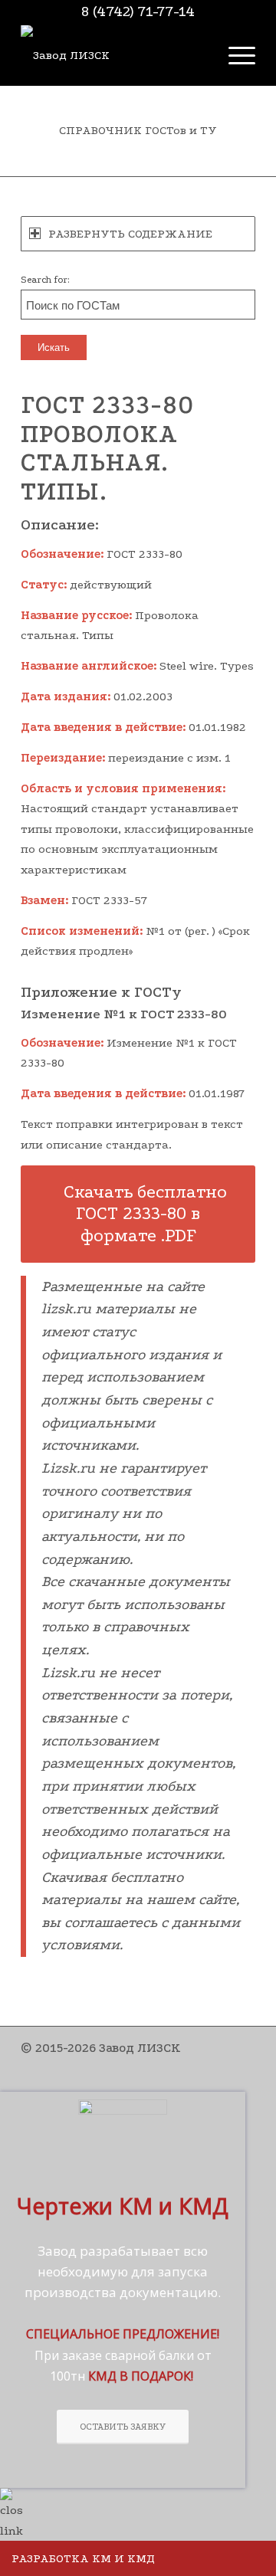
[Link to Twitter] (175, 2065)
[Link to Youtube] (198, 2065)
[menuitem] (234, 55)
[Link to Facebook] (129, 2065)
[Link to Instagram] (152, 2065)
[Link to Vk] (221, 2065)
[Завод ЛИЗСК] (115, 55)
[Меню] (234, 55)
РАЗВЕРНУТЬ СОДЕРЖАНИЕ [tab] (130, 234)
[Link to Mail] (244, 2065)
